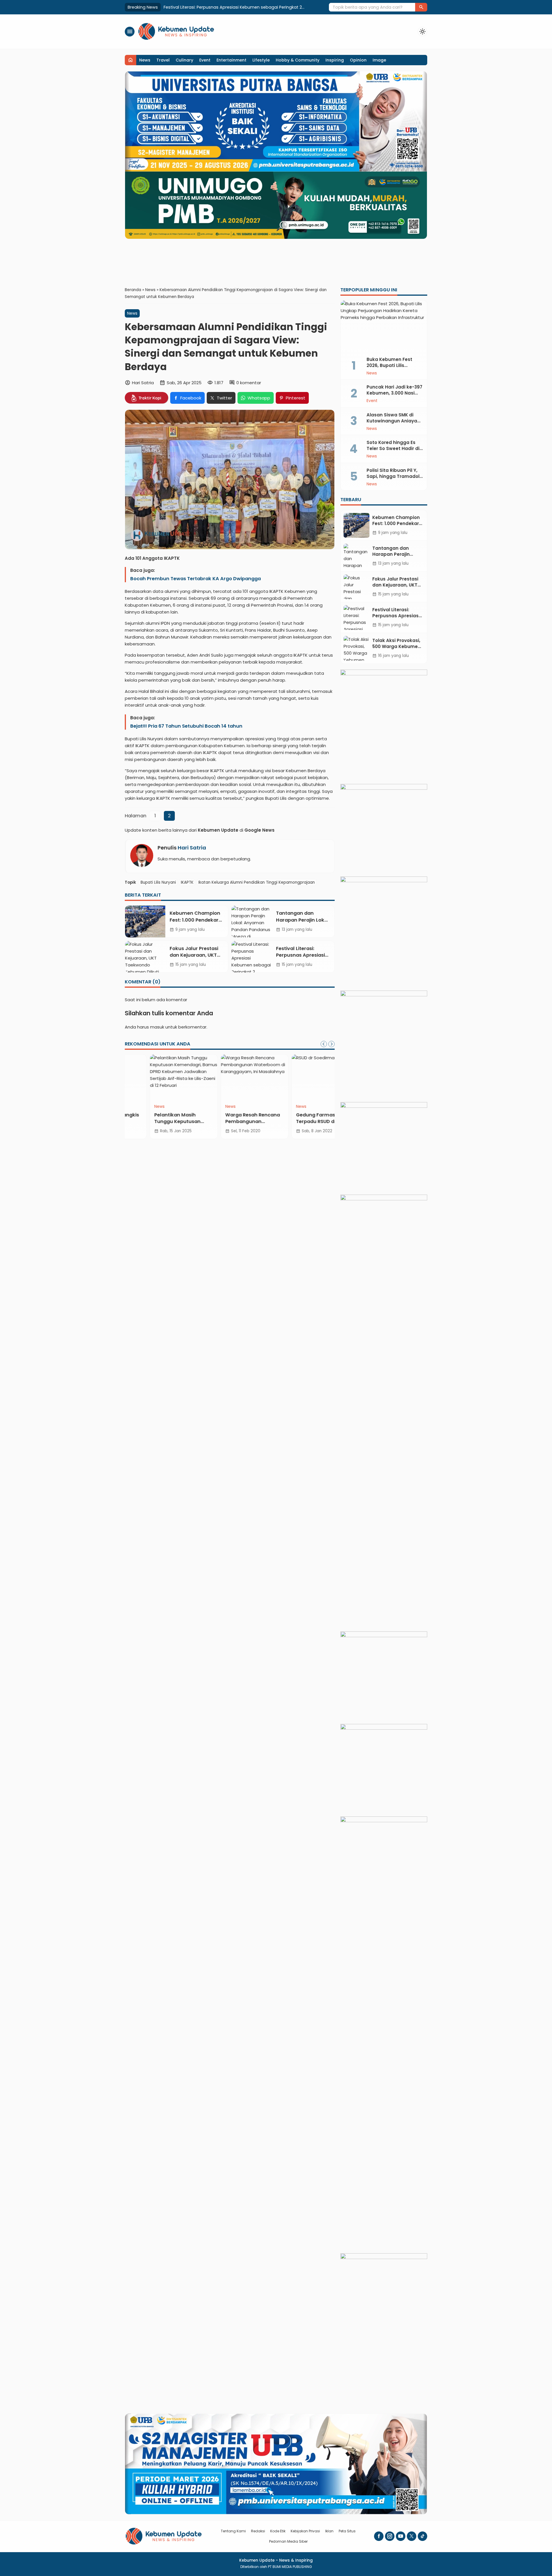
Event (205, 60)
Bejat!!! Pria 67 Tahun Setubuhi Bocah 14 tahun (186, 726)
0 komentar (249, 383)
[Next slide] (331, 1044)
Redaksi (258, 2531)
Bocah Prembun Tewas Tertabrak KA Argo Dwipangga (195, 579)
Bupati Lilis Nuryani (158, 882)
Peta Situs (347, 2531)
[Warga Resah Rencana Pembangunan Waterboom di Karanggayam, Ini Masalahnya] (230, 1077)
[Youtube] (401, 2536)
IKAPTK (187, 882)
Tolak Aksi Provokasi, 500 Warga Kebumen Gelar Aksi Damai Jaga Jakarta (240, 7)
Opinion (358, 60)
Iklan (329, 2531)
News (145, 60)
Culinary (184, 60)
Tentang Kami (233, 2531)
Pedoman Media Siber (288, 2541)
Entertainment (231, 60)
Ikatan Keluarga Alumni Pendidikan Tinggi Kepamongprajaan (257, 882)
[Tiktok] (422, 2536)
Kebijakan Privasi (305, 2531)
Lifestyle (261, 60)
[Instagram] (390, 2536)
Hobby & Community (298, 60)
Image (379, 60)
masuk (157, 1027)
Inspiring (335, 60)
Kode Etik (278, 2531)
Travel (163, 60)
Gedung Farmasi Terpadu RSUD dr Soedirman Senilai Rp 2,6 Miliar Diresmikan (297, 1125)
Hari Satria (192, 848)
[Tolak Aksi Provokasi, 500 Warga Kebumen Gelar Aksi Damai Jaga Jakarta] (356, 648)
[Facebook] (379, 2536)
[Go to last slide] (324, 1044)
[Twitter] (412, 2536)
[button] (421, 7)
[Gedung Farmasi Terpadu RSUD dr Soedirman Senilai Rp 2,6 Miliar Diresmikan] (301, 1077)
